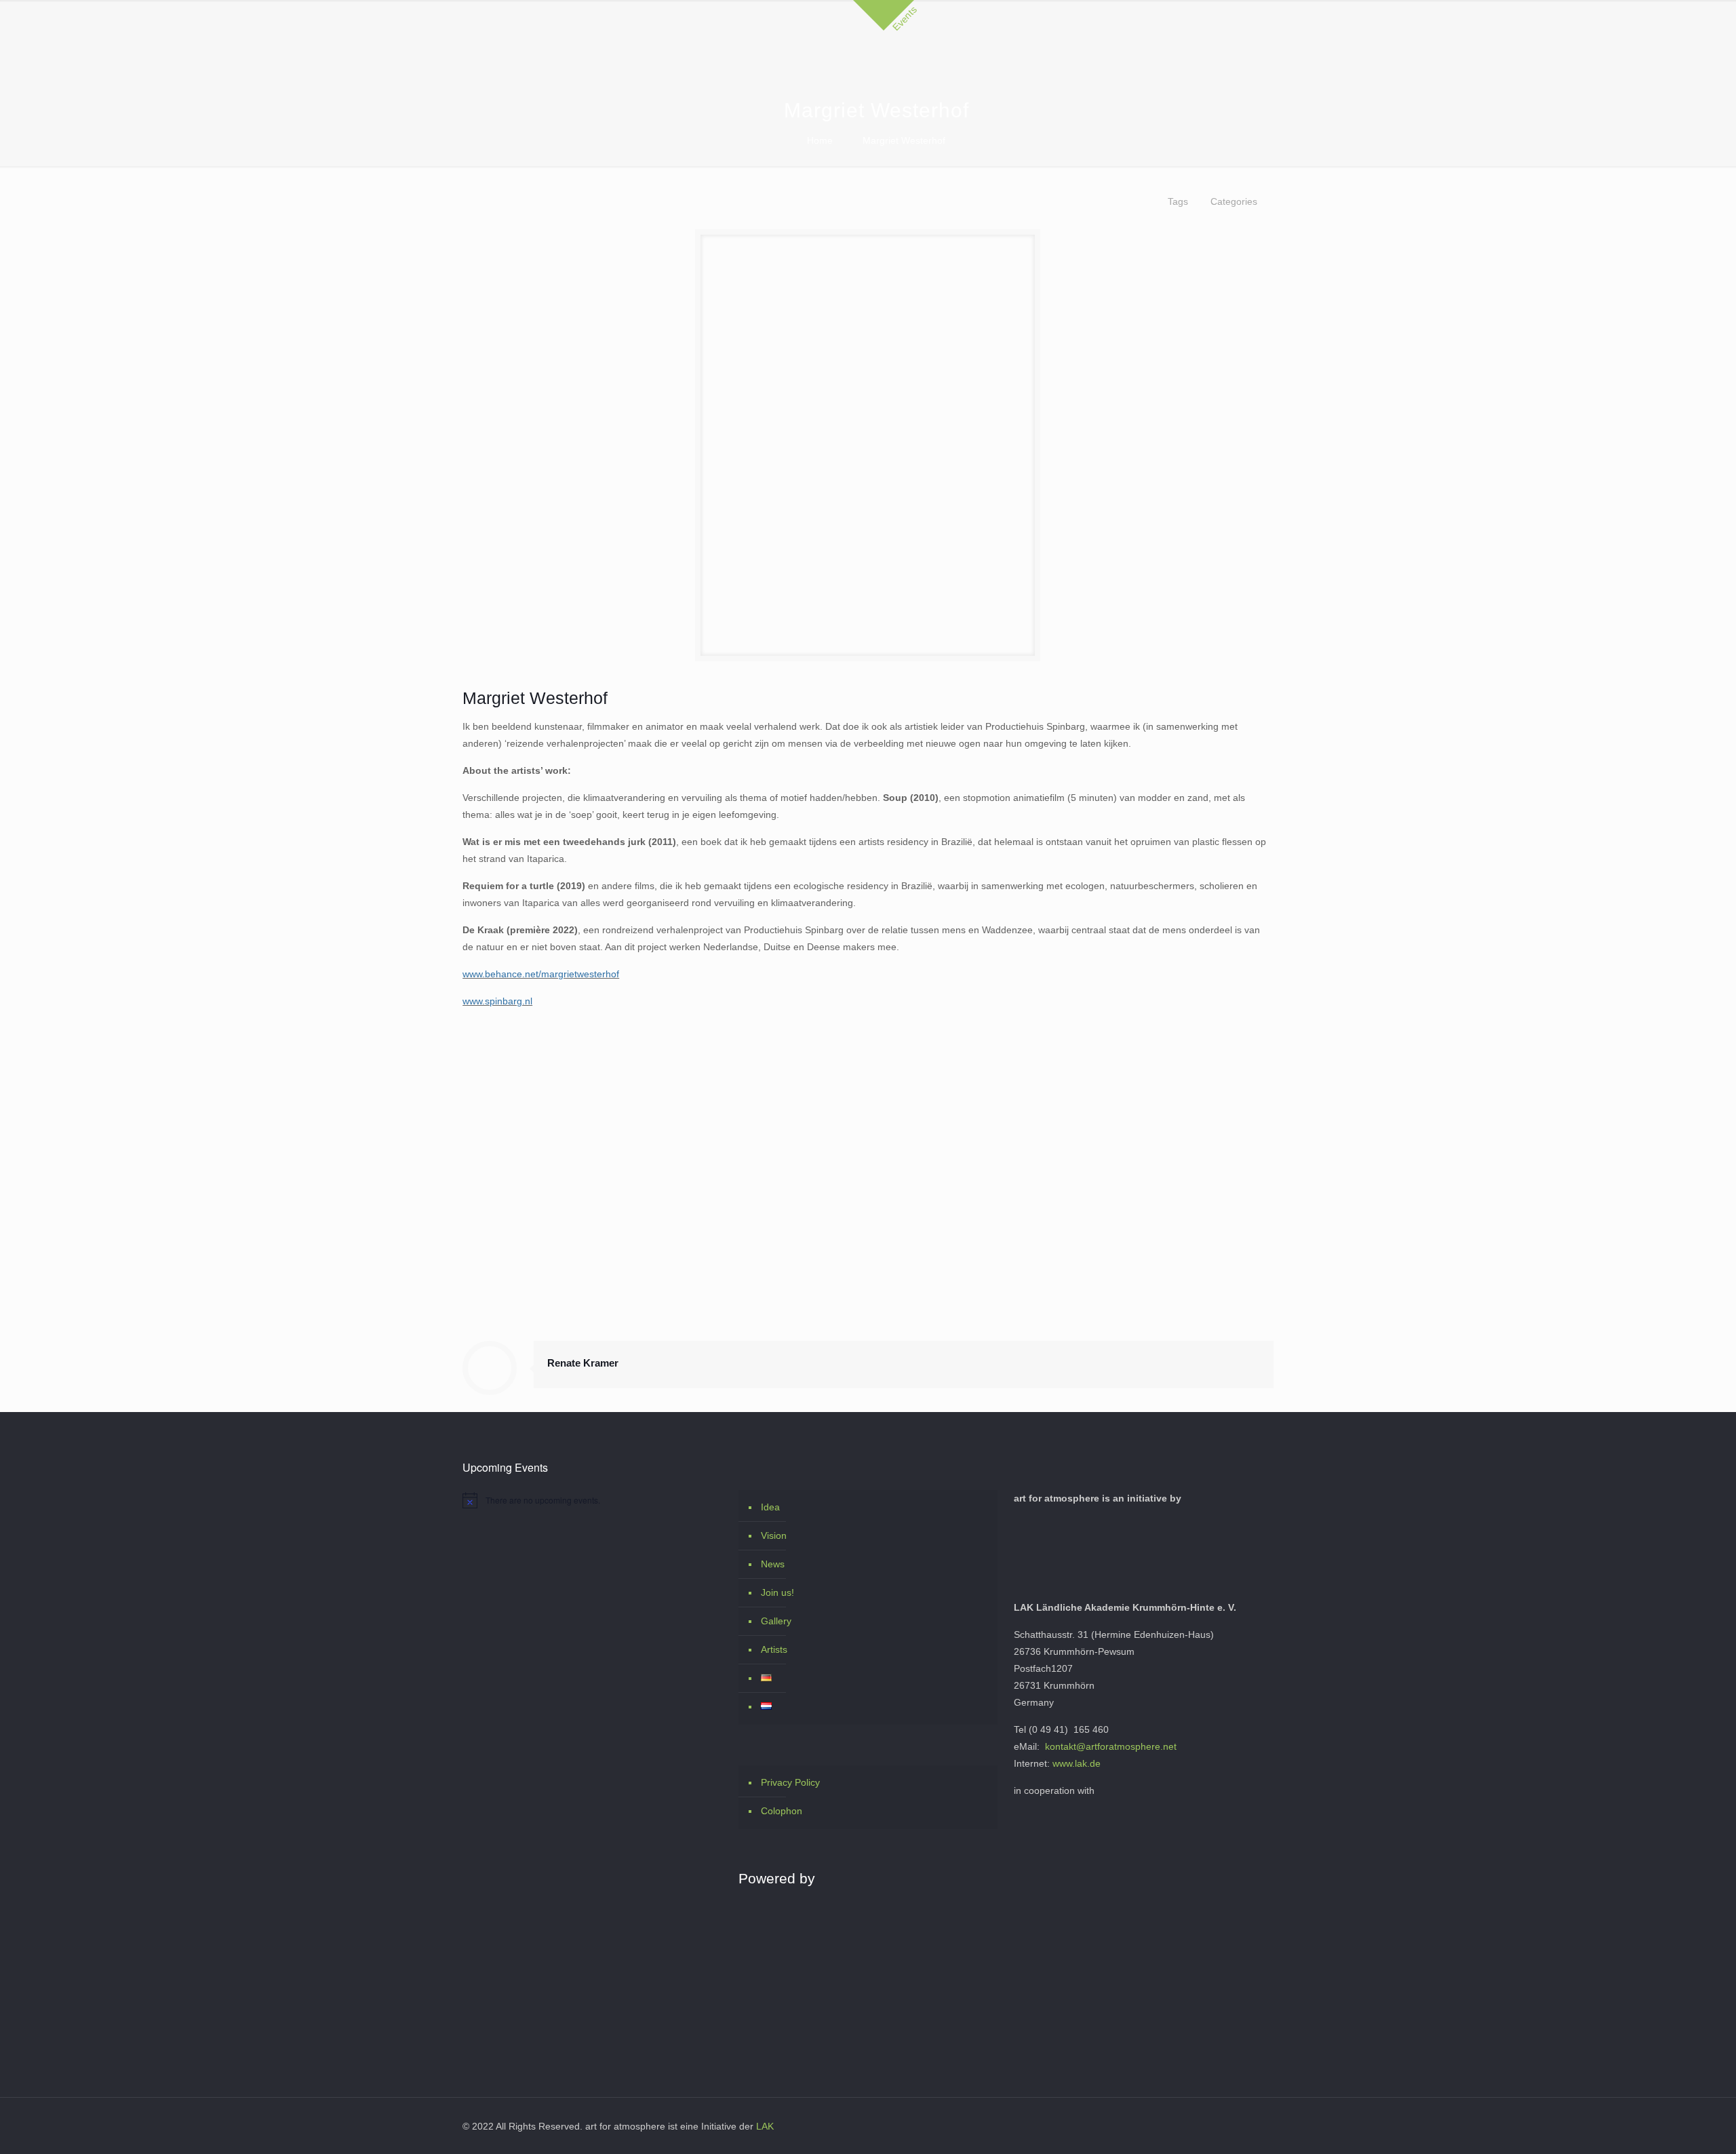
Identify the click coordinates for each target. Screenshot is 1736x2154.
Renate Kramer (583, 1363)
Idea (770, 1507)
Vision (774, 1535)
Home (820, 140)
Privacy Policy (790, 1782)
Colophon (782, 1811)
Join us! (777, 1592)
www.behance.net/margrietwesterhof (541, 974)
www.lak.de (1077, 1763)
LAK (765, 2126)
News (773, 1564)
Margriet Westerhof (904, 140)
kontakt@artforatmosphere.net (1111, 1746)
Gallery (776, 1621)
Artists (774, 1649)
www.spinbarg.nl (497, 1001)
